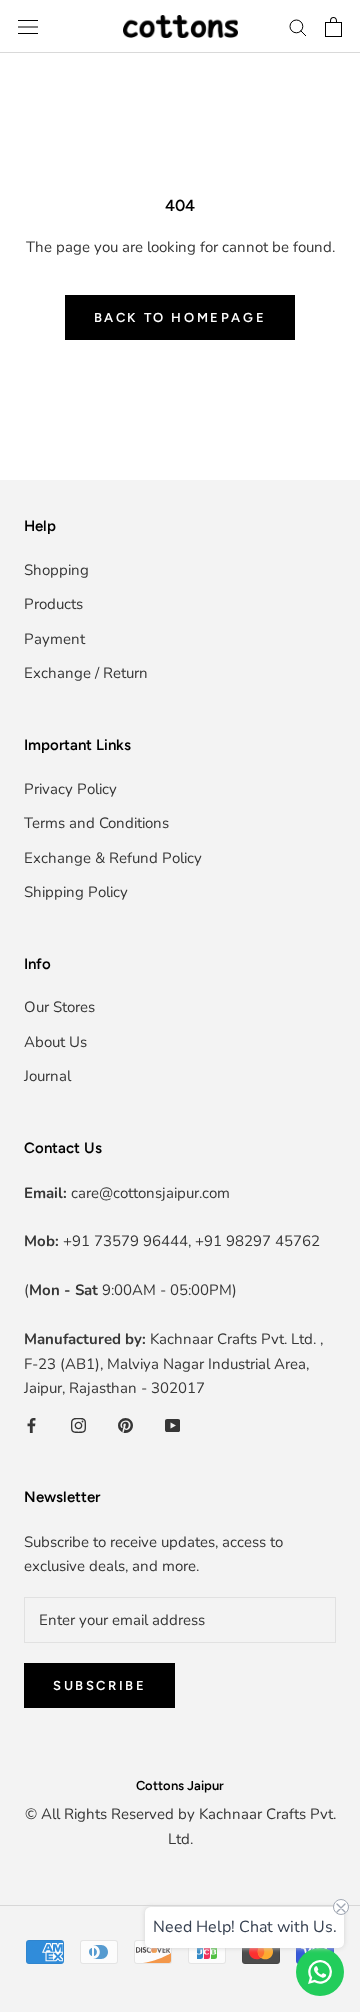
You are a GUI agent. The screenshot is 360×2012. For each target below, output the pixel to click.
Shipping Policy (76, 892)
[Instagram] (78, 1424)
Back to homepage (180, 317)
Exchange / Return (86, 673)
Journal (47, 1076)
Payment (54, 639)
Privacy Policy (70, 789)
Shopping (56, 570)
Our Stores (59, 1007)
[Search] (298, 26)
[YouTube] (172, 1424)
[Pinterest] (125, 1424)
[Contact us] (320, 1972)
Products (53, 604)
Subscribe (99, 1685)
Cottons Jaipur (180, 1785)
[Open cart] (333, 27)
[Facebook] (31, 1424)
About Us (55, 1042)
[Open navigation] (28, 26)
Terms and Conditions (96, 823)
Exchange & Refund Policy (113, 858)
